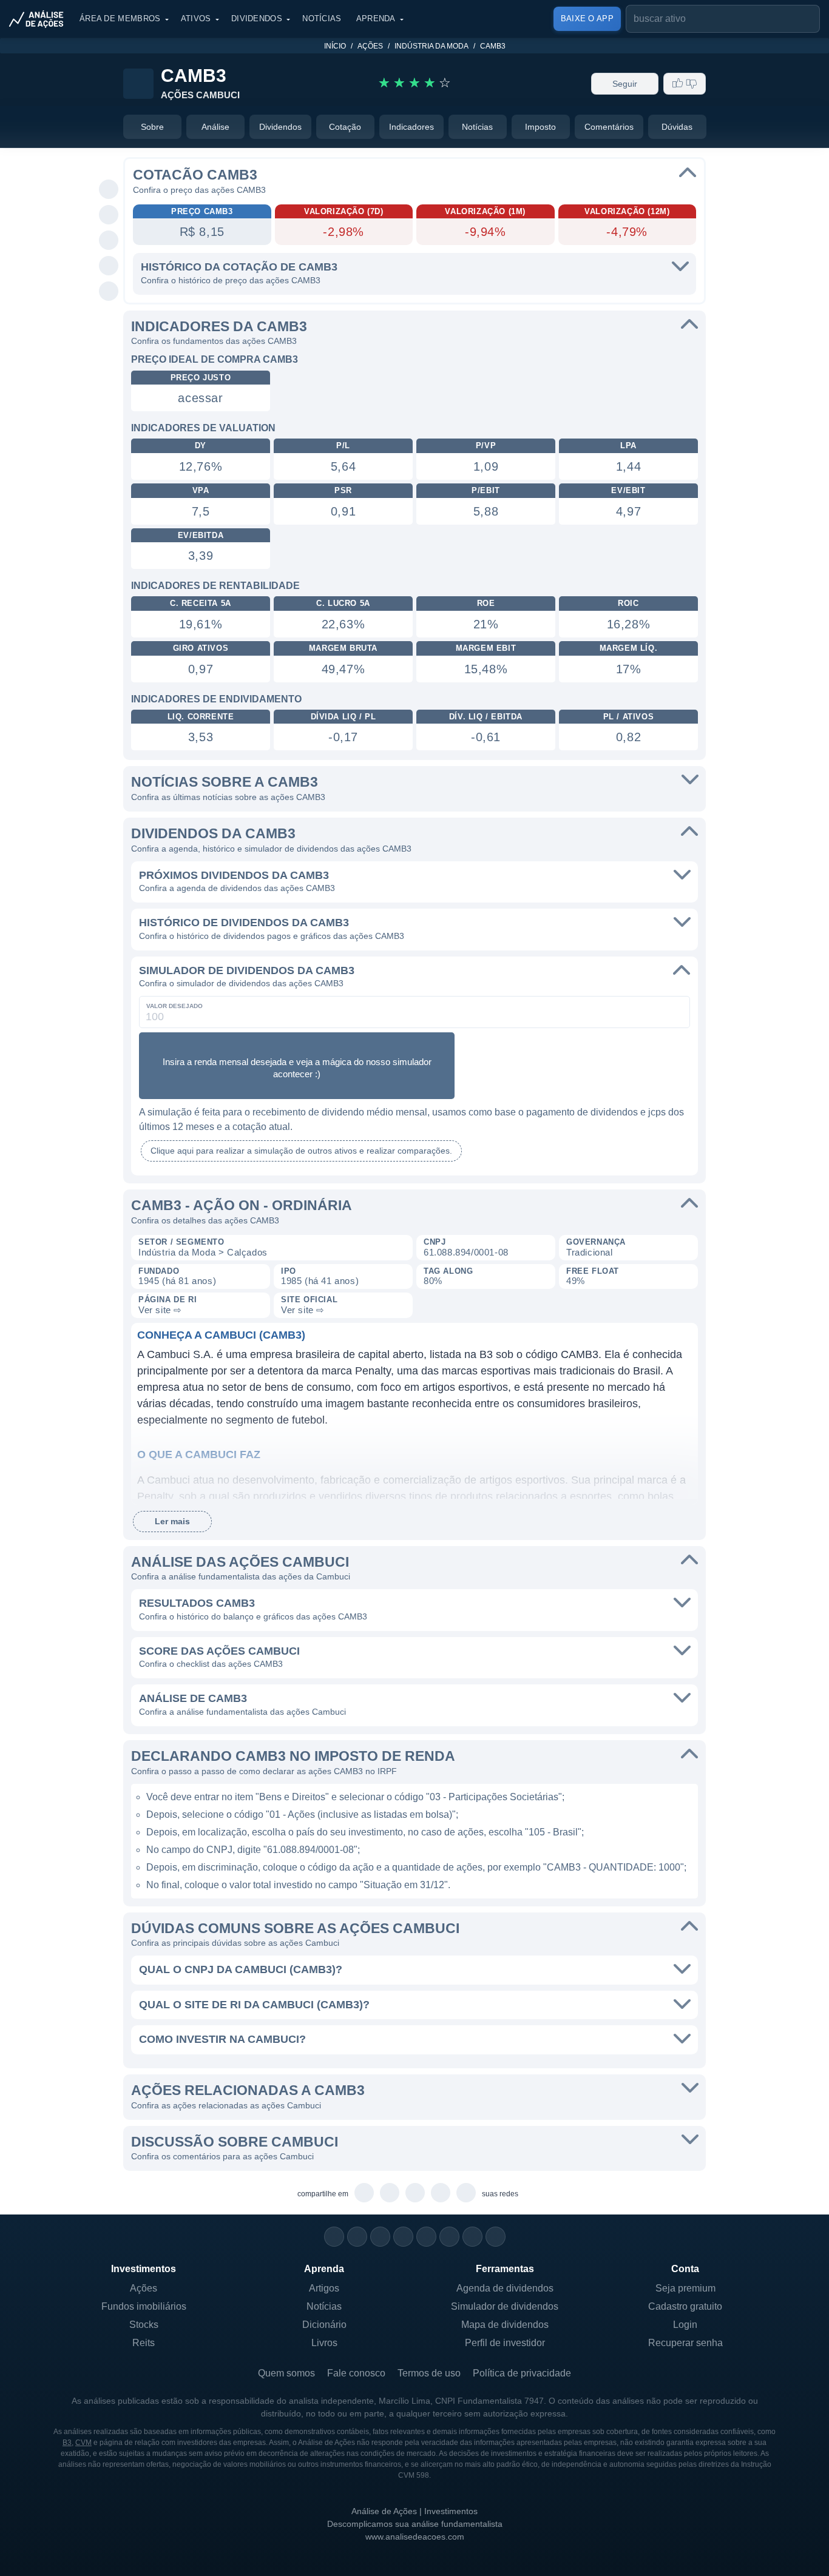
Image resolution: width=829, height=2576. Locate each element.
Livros (324, 2343)
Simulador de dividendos (505, 2306)
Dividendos (257, 18)
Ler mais (172, 1521)
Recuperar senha (685, 2343)
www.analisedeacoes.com (415, 2537)
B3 (67, 2443)
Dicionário (324, 2325)
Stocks (144, 2325)
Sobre (152, 127)
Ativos (196, 18)
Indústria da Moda (431, 46)
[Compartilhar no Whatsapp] (109, 190)
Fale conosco (356, 2373)
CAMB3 (493, 46)
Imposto (540, 127)
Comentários (609, 127)
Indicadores (411, 127)
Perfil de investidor (505, 2343)
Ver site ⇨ (160, 1310)
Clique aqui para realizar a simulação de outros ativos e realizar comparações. (301, 1151)
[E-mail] (496, 2237)
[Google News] (449, 2237)
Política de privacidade (522, 2373)
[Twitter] (380, 2237)
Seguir (625, 84)
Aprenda (376, 18)
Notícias (322, 18)
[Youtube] (426, 2237)
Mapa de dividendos (505, 2325)
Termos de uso (429, 2373)
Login (685, 2325)
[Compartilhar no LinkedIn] (109, 292)
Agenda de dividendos (505, 2288)
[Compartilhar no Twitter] (109, 266)
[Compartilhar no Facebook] (109, 241)
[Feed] (472, 2237)
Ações (370, 46)
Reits (144, 2343)
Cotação (345, 127)
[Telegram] (403, 2237)
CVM (83, 2443)
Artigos (324, 2288)
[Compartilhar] (109, 164)
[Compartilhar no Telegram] (109, 215)
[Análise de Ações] (40, 19)
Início (335, 46)
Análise (215, 127)
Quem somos (286, 2373)
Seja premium (685, 2288)
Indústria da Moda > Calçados (203, 1252)
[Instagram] (334, 2237)
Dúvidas (677, 127)
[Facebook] (357, 2237)
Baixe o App (587, 18)
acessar (200, 398)
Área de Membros (120, 18)
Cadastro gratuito (685, 2306)
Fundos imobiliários (144, 2306)
